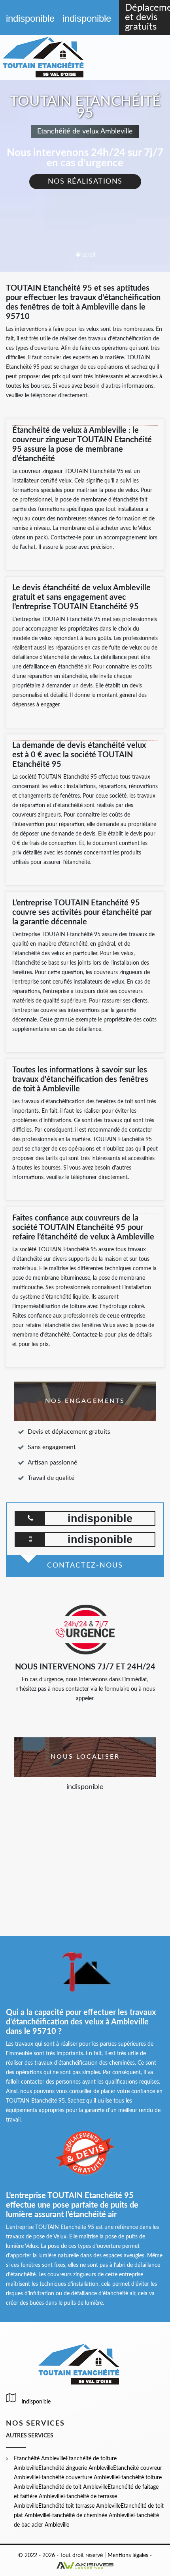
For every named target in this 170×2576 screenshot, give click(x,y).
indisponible (30, 18)
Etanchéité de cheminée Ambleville (91, 2516)
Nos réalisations (85, 182)
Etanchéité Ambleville (40, 2459)
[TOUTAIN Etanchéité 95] (52, 57)
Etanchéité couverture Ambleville (78, 2478)
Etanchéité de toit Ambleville (73, 2487)
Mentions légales (128, 2555)
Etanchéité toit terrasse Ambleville (79, 2506)
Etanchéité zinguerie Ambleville (76, 2468)
